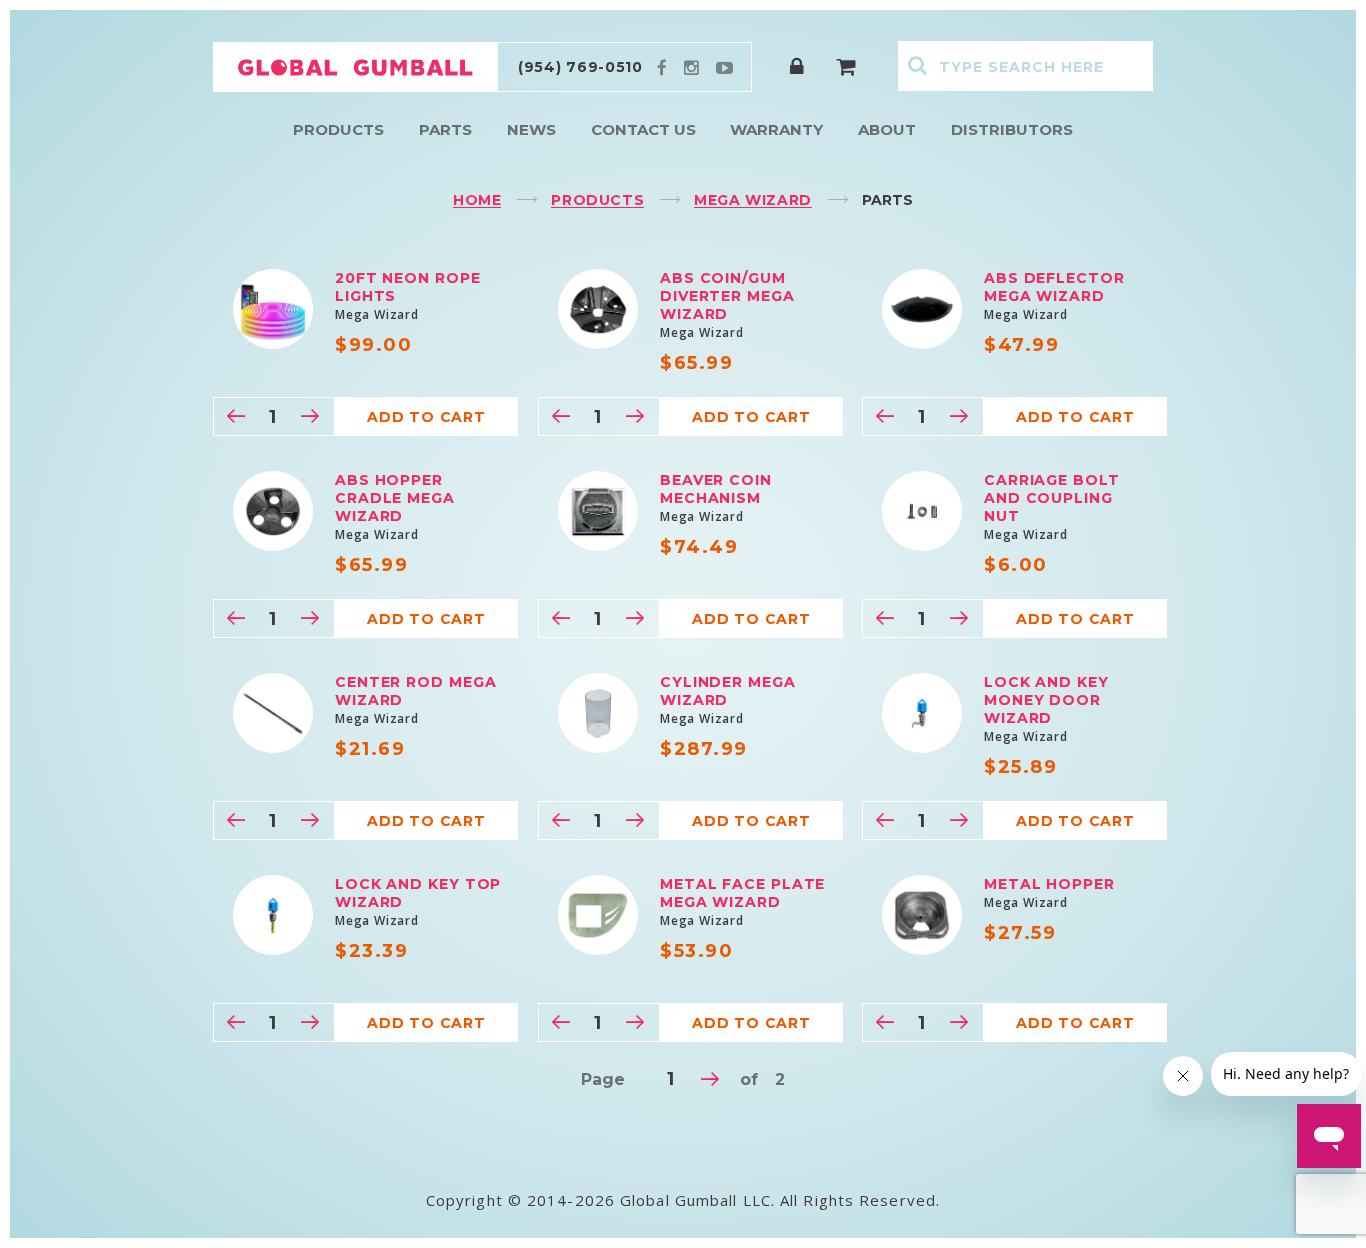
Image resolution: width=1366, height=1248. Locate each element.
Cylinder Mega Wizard (728, 691)
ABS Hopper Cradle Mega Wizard (395, 498)
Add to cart (426, 417)
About (887, 129)
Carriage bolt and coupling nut (1052, 498)
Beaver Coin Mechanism (716, 489)
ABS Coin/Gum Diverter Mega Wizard (727, 296)
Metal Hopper (1049, 884)
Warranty (776, 129)
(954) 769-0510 (580, 67)
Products (338, 129)
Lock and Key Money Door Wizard (1046, 700)
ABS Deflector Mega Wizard (1054, 287)
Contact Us (643, 129)
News (531, 129)
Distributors (1012, 129)
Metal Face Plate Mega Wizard (742, 893)
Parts (445, 129)
